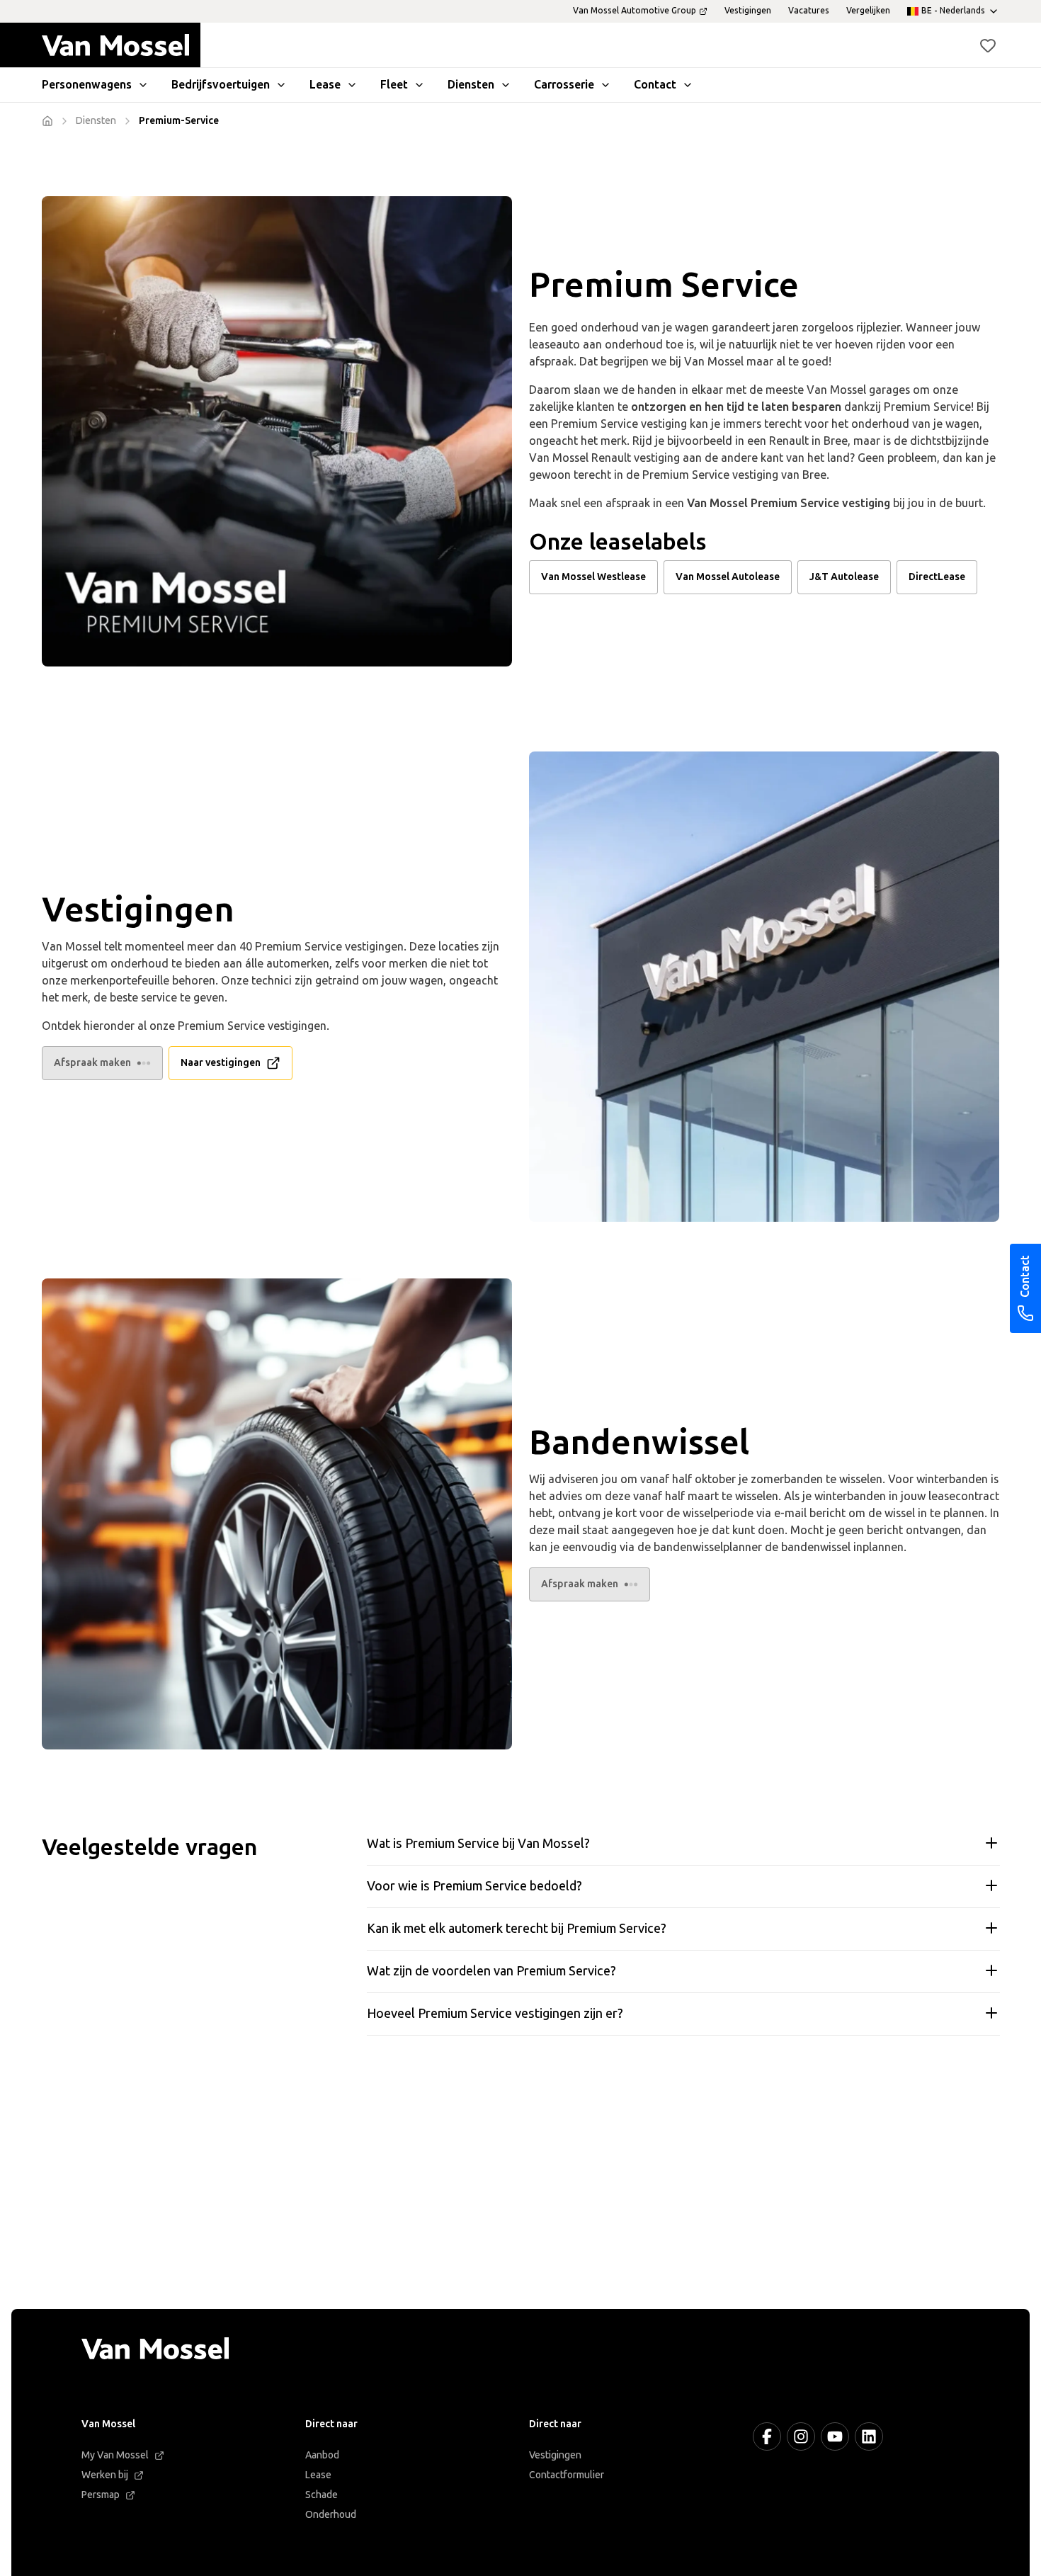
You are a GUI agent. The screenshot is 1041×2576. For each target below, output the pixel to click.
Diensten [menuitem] (471, 85)
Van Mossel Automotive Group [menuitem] (635, 11)
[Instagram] (801, 2436)
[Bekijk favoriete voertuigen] (988, 45)
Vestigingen (555, 2455)
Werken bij (105, 2475)
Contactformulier (567, 2475)
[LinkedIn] (869, 2436)
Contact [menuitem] (655, 85)
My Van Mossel (115, 2455)
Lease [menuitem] (325, 85)
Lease (318, 2475)
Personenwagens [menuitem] (87, 85)
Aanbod (322, 2455)
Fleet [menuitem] (394, 85)
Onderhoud (331, 2515)
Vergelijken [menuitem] (868, 11)
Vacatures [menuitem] (809, 11)
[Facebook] (767, 2436)
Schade (322, 2495)
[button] (988, 45)
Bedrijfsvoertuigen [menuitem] (221, 85)
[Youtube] (835, 2436)
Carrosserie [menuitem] (564, 85)
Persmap (101, 2495)
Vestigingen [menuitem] (748, 11)
